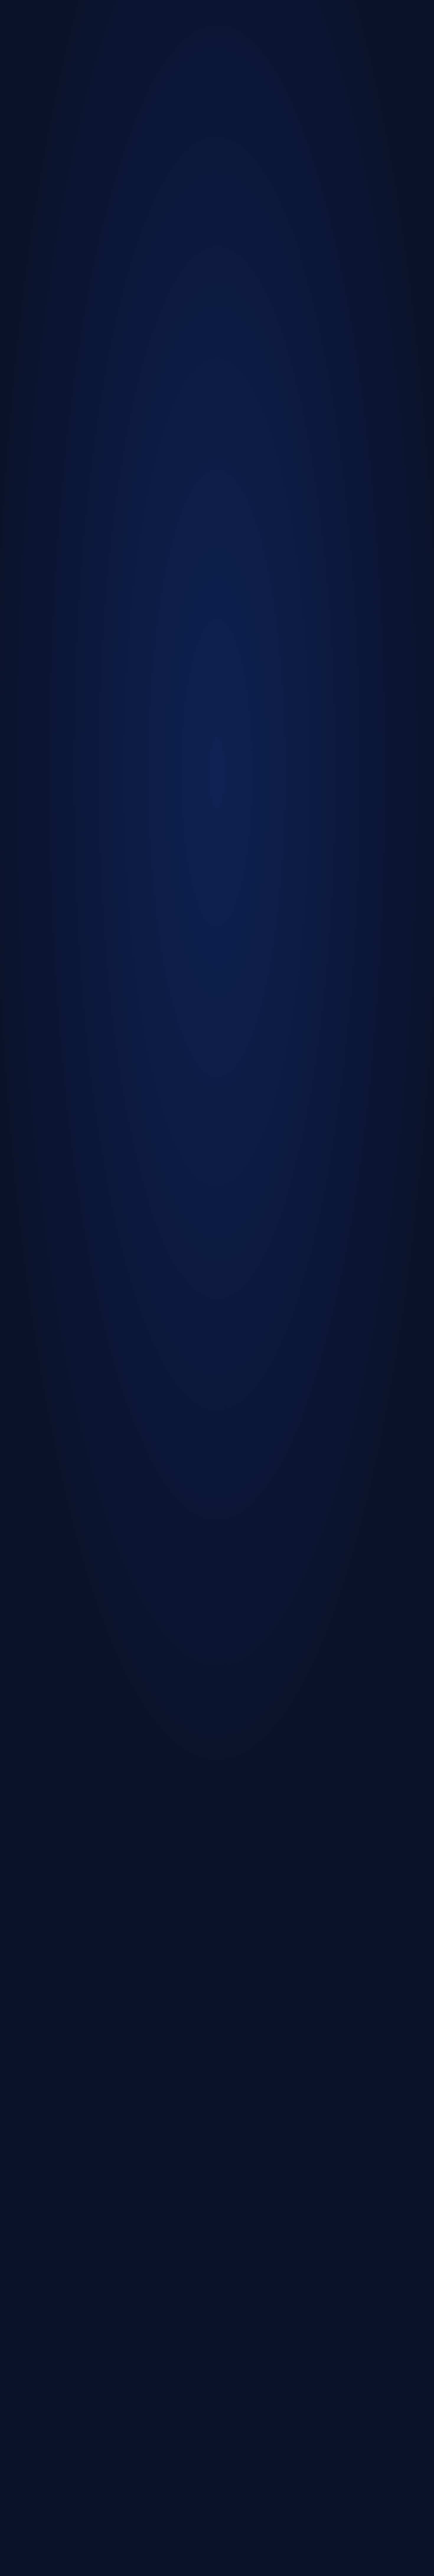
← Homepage (155, 1090)
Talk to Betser (214, 1149)
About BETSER (195, 1105)
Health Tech (194, 1090)
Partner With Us (239, 1105)
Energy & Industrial (274, 1090)
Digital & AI (231, 1090)
